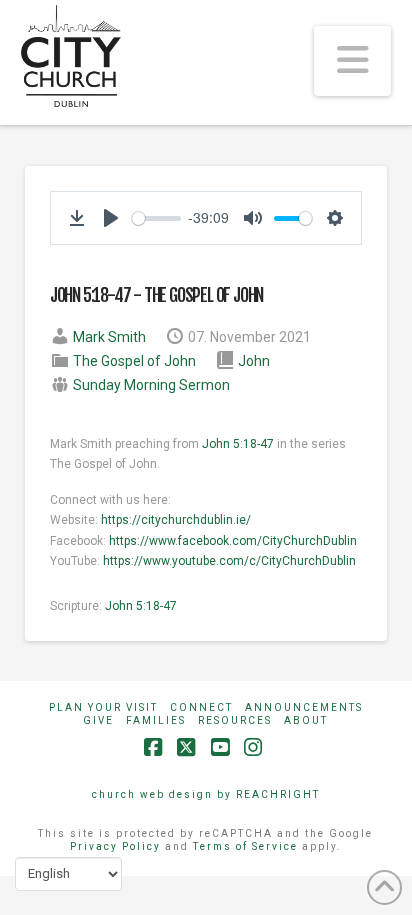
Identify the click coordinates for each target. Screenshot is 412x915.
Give (98, 720)
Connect (201, 707)
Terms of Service (245, 846)
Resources (235, 720)
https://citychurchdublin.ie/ (176, 520)
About (306, 720)
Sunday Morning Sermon (151, 385)
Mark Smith (109, 337)
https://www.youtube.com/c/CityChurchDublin (229, 561)
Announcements (304, 707)
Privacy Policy (115, 846)
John (254, 361)
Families (156, 720)
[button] (352, 61)
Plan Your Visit (103, 707)
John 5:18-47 (238, 444)
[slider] (156, 218)
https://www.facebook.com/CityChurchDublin (233, 541)
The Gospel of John (134, 361)
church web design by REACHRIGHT (206, 794)
